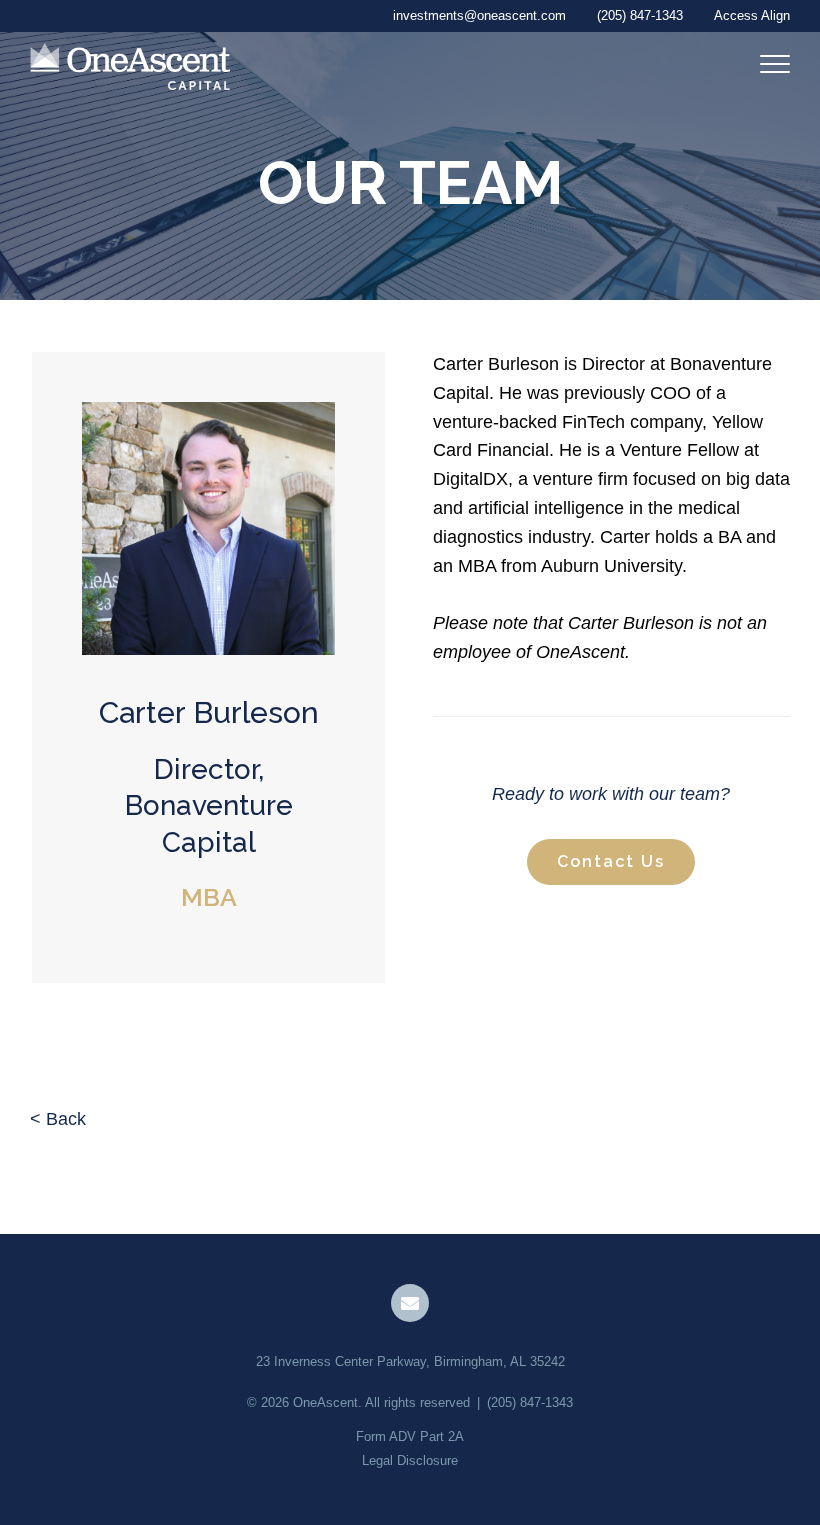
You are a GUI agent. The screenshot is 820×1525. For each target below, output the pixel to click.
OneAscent (325, 1402)
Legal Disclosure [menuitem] (410, 1460)
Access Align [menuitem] (752, 15)
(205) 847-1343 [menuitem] (640, 15)
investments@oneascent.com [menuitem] (479, 15)
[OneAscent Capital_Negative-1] (130, 67)
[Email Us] (410, 1303)
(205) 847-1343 (530, 1402)
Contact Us (611, 861)
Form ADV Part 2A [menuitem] (410, 1436)
